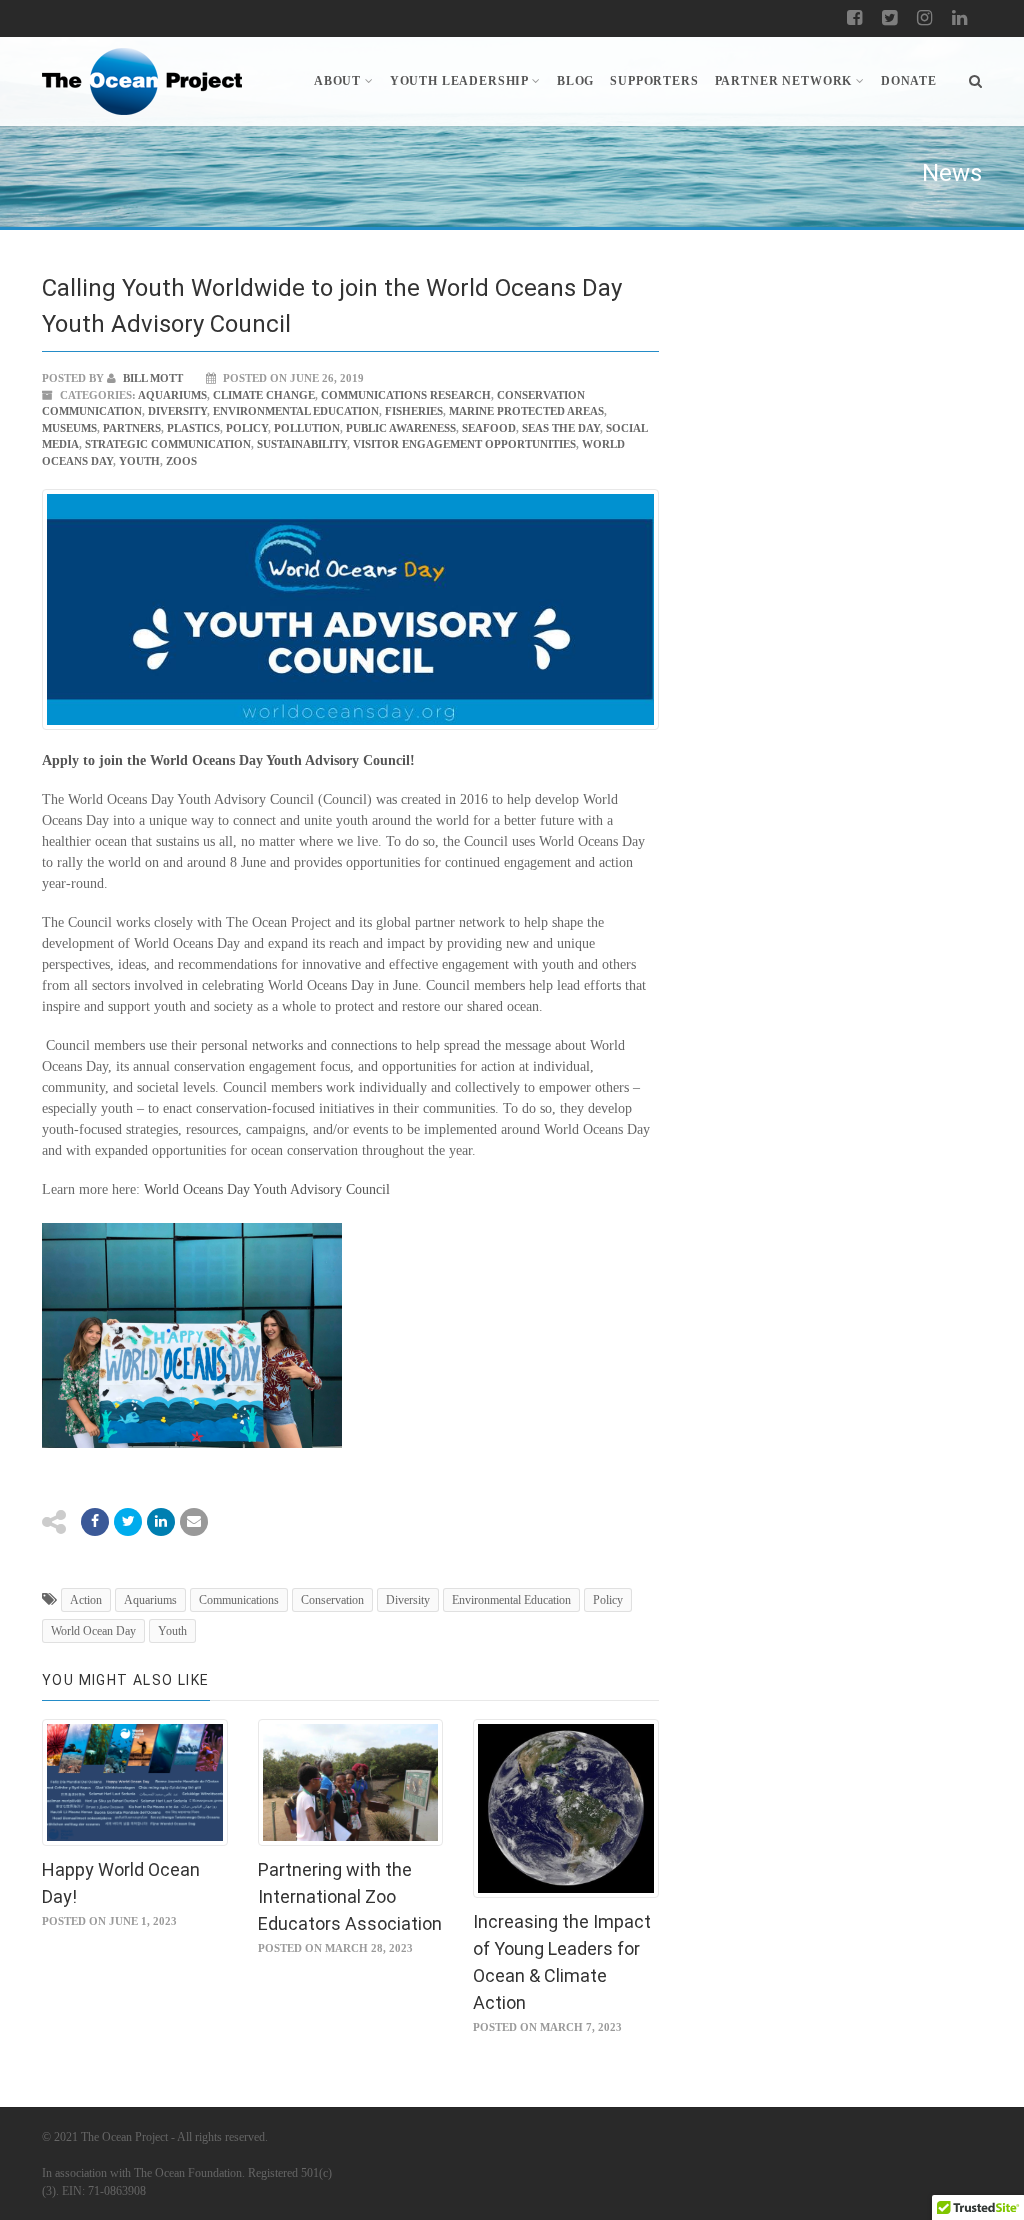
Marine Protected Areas (526, 411)
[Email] (161, 1522)
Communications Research (406, 395)
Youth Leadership (459, 81)
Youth (139, 461)
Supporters (654, 81)
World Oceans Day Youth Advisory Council (267, 1189)
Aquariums (172, 395)
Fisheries (414, 411)
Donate (909, 81)
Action (86, 1600)
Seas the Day (561, 428)
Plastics (193, 428)
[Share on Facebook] (95, 1522)
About (337, 81)
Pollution (307, 428)
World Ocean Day (93, 1631)
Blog (575, 81)
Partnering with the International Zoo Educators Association (350, 1896)
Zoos (181, 461)
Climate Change (264, 395)
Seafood (489, 428)
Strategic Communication (168, 444)
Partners (132, 428)
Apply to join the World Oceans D (145, 760)
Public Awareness (401, 428)
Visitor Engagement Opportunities (464, 444)
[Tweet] (128, 1522)
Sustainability (302, 444)
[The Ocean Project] (142, 81)
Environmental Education (296, 411)
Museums (69, 428)
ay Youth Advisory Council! (332, 760)
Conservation (332, 1600)
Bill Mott (151, 378)
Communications (239, 1600)
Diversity (177, 411)
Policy (247, 428)
